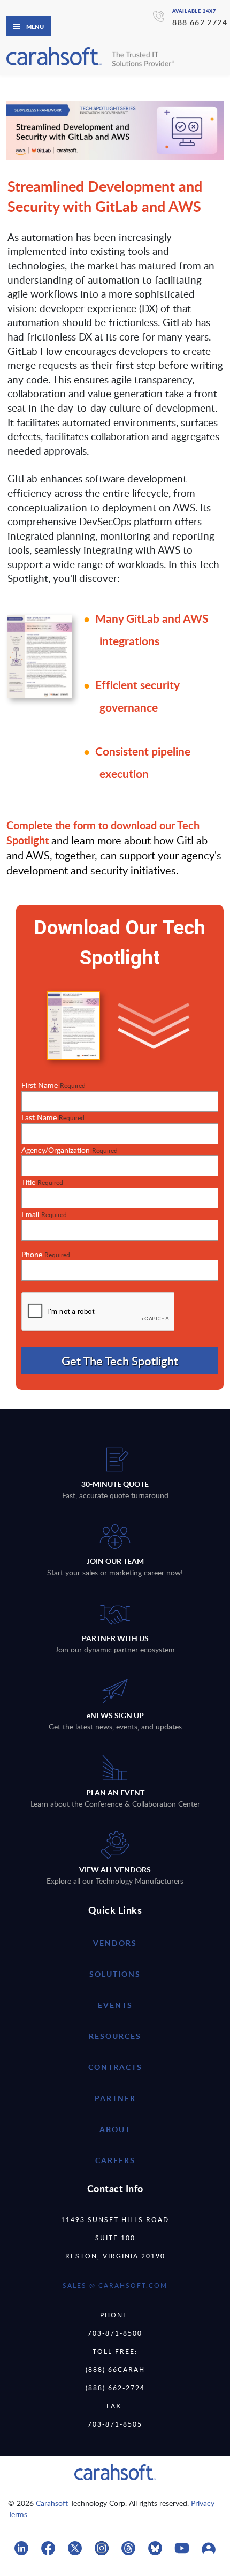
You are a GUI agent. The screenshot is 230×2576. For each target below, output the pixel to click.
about (115, 2129)
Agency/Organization (70, 1150)
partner (115, 2098)
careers (115, 2160)
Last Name (53, 1117)
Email (44, 1214)
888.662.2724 (200, 22)
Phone (46, 1254)
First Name (53, 1085)
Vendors (115, 1943)
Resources (115, 2036)
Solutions (115, 1974)
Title (42, 1182)
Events (115, 2005)
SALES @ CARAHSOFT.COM (115, 2285)
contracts (115, 2067)
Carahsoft (52, 2503)
